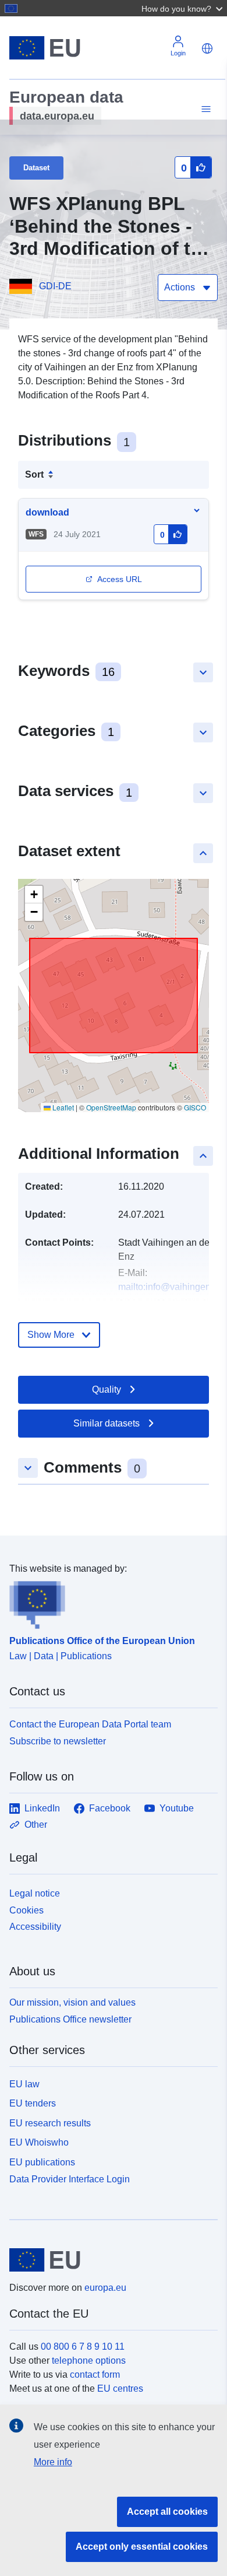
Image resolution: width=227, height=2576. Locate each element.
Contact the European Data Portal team (90, 1724)
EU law (24, 2084)
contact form (95, 2375)
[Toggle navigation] (204, 109)
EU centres (120, 2389)
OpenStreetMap (111, 1107)
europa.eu (105, 2288)
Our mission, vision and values (72, 2002)
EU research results (50, 2123)
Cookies (26, 1910)
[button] (183, 8)
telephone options (89, 2361)
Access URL (120, 579)
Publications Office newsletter (70, 2019)
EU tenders (33, 2103)
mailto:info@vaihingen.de (171, 1287)
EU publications (42, 2162)
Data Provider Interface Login (70, 2179)
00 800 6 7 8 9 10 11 (83, 2347)
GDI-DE (55, 286)
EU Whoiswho (39, 2142)
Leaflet (62, 1107)
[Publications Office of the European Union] (109, 1603)
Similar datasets (107, 1423)
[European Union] (109, 2260)
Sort (34, 474)
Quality (107, 1389)
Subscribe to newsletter (58, 1741)
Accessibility (35, 1927)
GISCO (195, 1107)
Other (36, 1825)
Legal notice (35, 1893)
